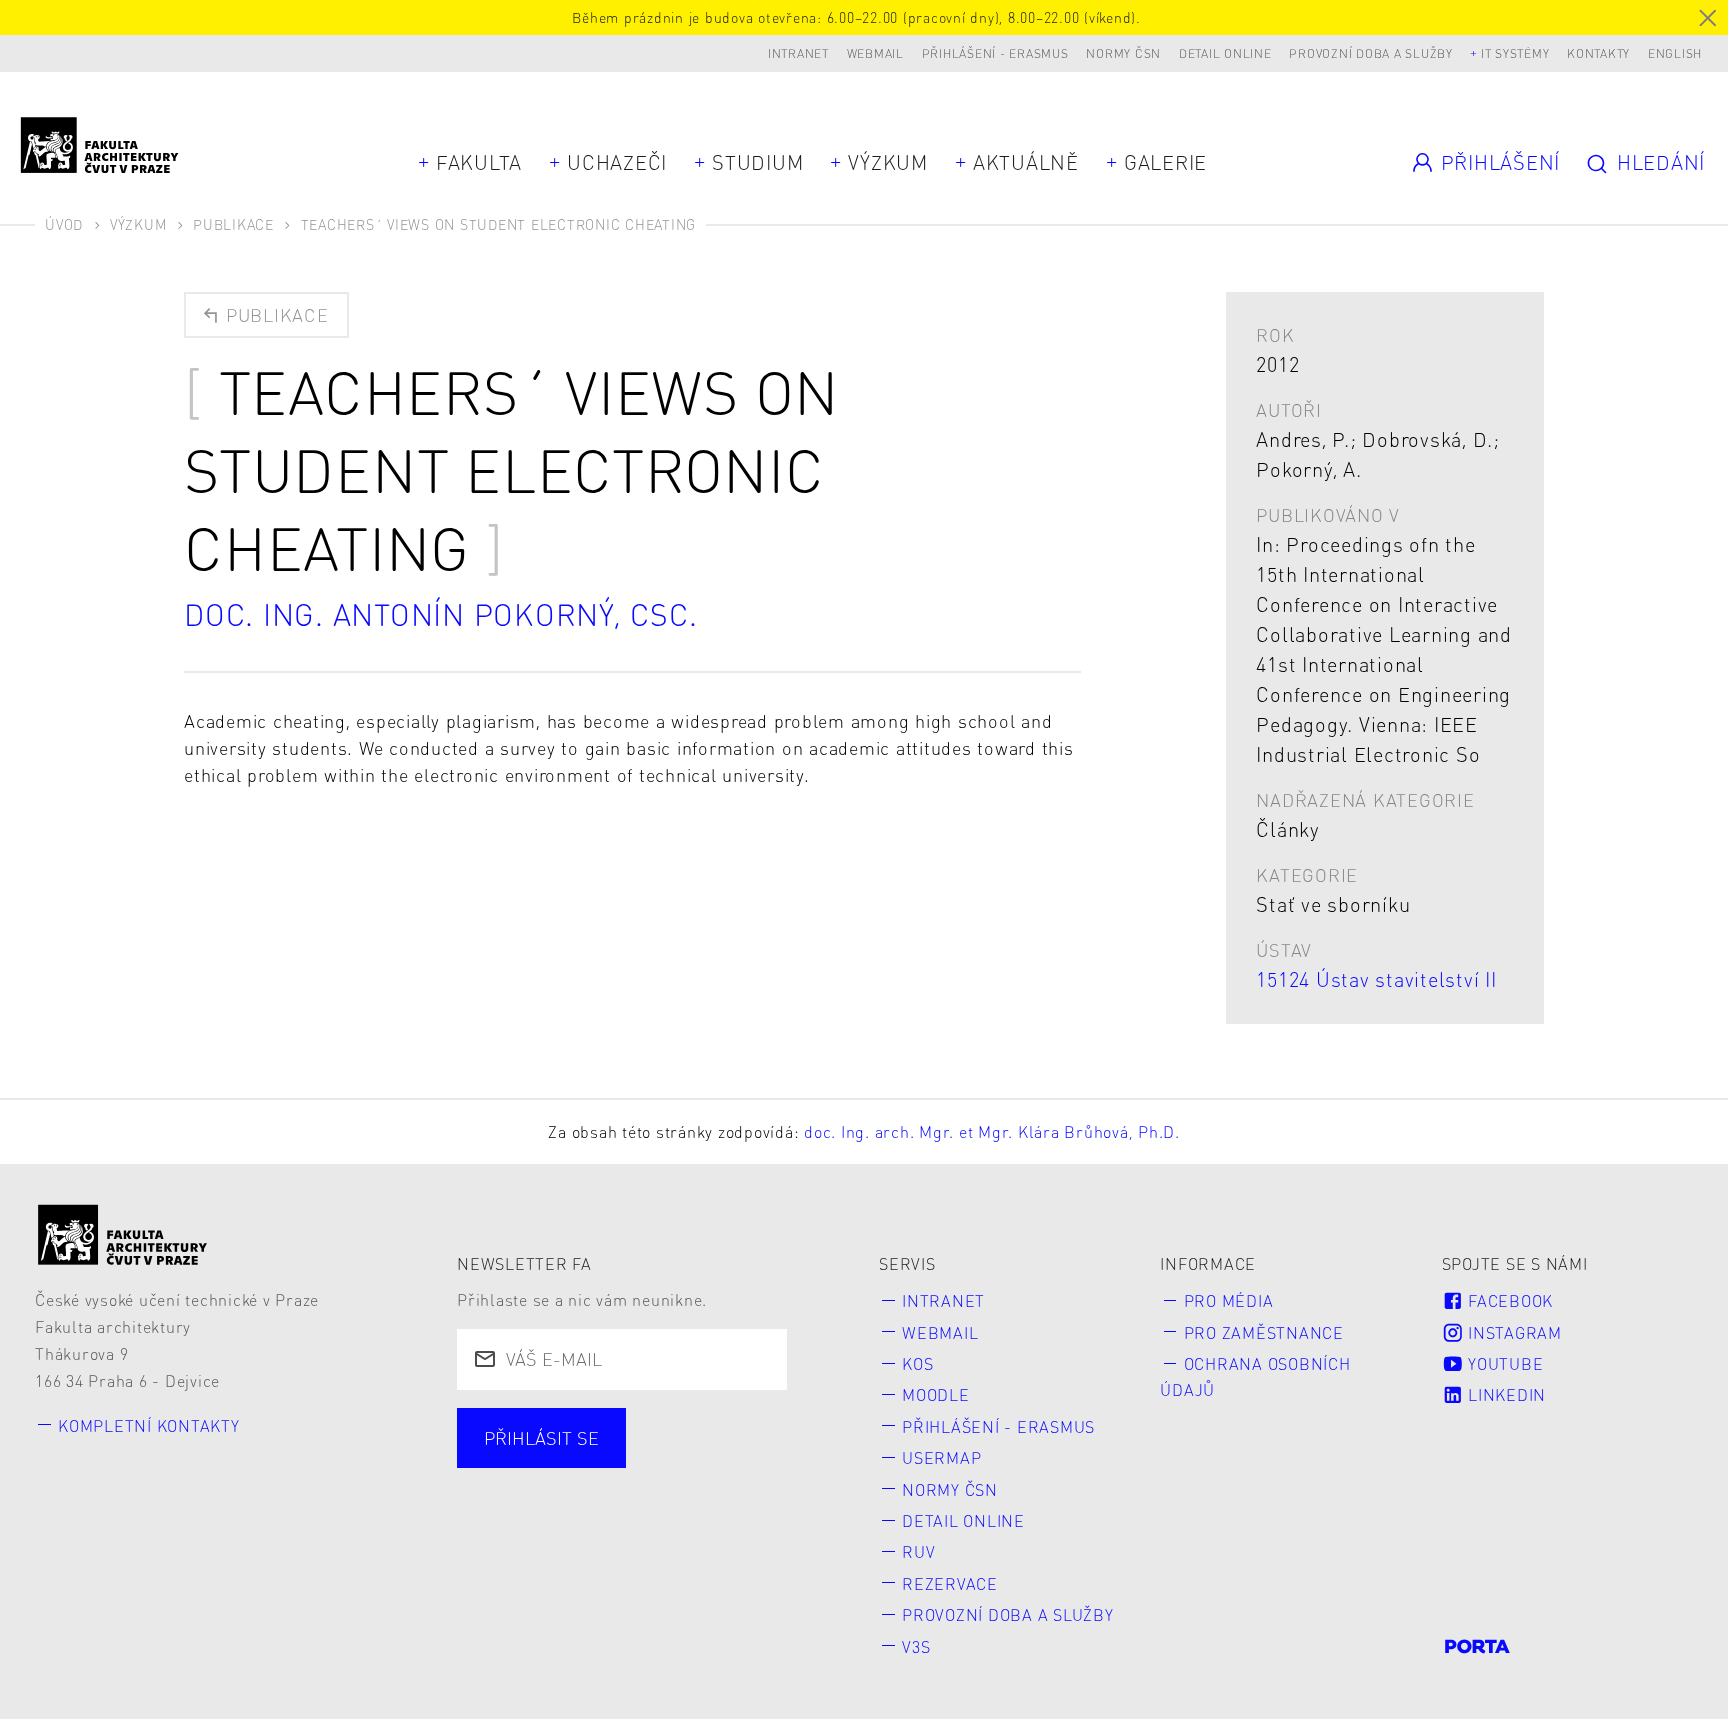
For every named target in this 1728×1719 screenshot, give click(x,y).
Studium (757, 162)
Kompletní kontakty (149, 1425)
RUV (918, 1551)
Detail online (1225, 53)
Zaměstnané (673, 1462)
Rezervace (950, 1583)
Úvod (64, 224)
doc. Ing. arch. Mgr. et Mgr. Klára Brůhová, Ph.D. (992, 1131)
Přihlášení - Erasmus (995, 53)
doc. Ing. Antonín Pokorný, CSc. (440, 614)
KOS (917, 1363)
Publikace (233, 224)
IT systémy (1515, 53)
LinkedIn (1504, 1394)
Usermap (941, 1457)
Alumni (519, 1498)
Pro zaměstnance (1264, 1332)
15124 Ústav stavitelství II (1376, 979)
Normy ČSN (1123, 53)
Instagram (1512, 1332)
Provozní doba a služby (1371, 53)
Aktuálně (1026, 162)
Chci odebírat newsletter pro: (615, 1426)
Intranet (798, 53)
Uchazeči (617, 162)
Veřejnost (646, 1498)
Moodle (936, 1394)
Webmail (875, 53)
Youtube (1503, 1363)
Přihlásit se (541, 1437)
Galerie (1165, 162)
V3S (916, 1646)
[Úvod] (123, 1234)
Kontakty (1598, 53)
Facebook (1508, 1300)
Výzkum (888, 162)
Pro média (1229, 1300)
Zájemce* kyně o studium (598, 1534)
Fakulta (479, 162)
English (1675, 53)
